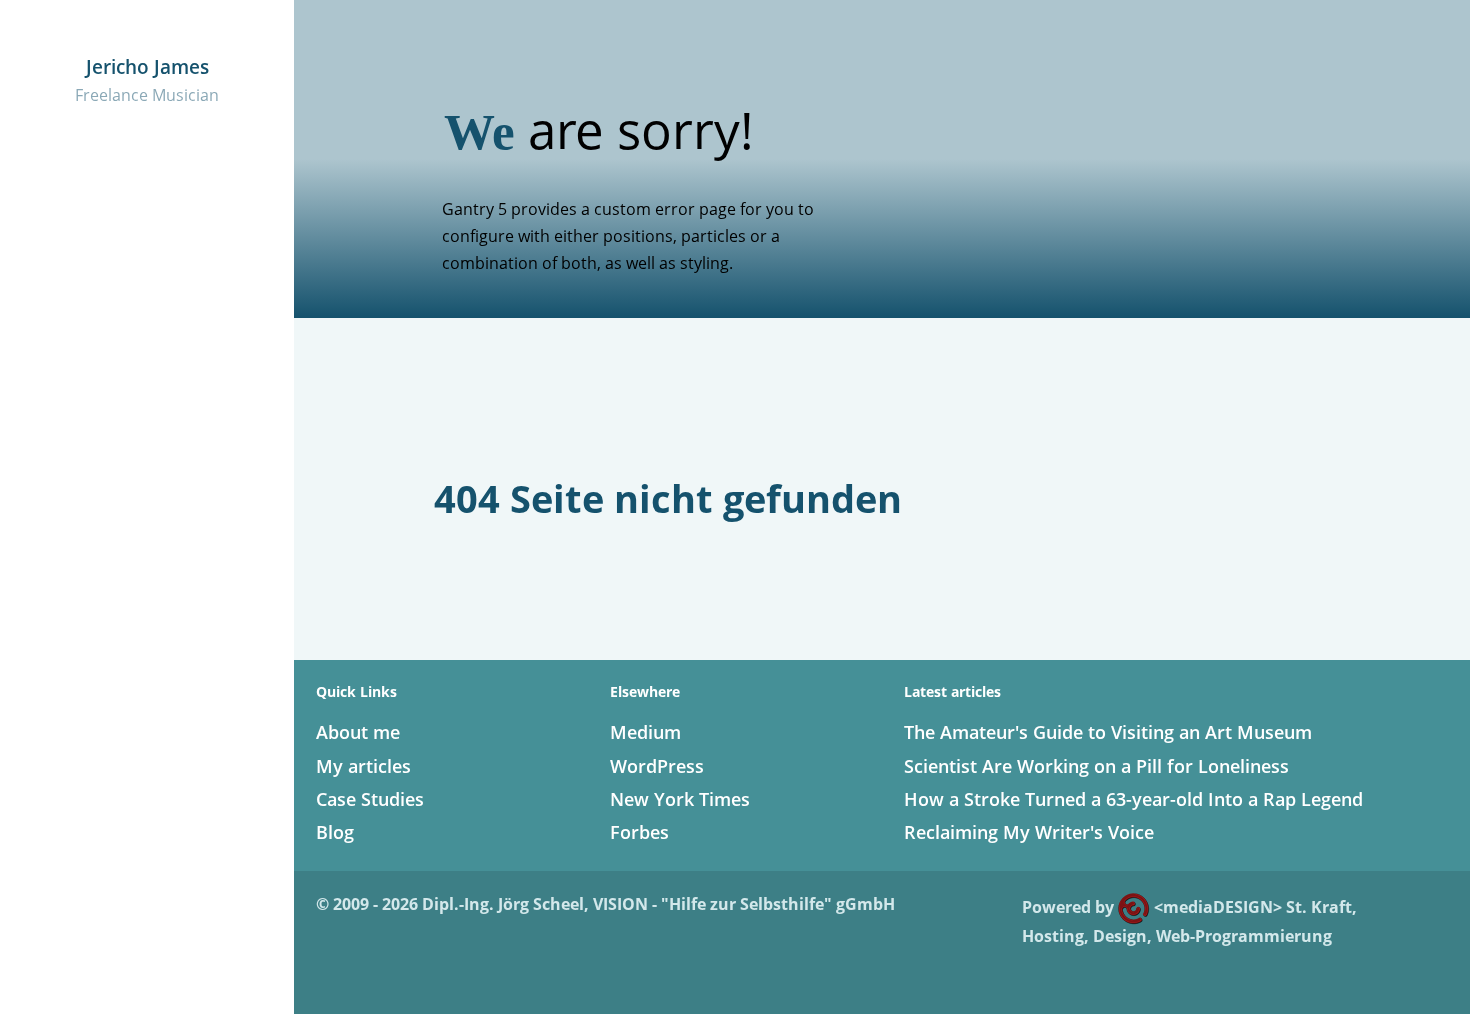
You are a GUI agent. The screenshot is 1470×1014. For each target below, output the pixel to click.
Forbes (639, 832)
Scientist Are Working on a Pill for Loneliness (1096, 766)
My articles (363, 766)
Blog (335, 832)
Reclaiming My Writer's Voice (1029, 832)
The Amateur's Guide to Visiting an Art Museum (1108, 732)
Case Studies (370, 799)
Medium (645, 732)
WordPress (657, 766)
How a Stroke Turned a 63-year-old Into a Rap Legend (1133, 799)
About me (358, 732)
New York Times (680, 799)
